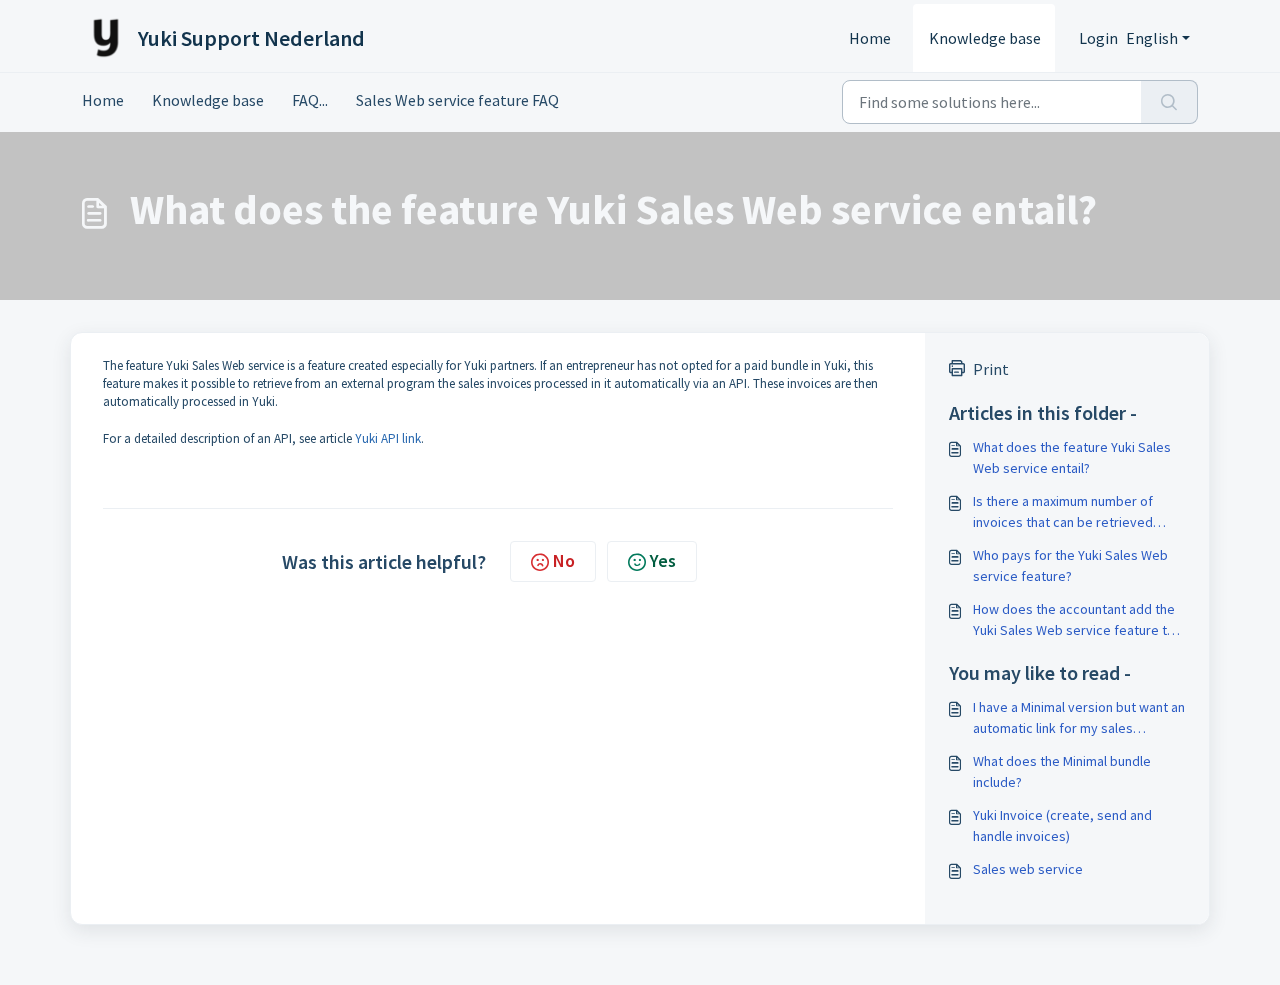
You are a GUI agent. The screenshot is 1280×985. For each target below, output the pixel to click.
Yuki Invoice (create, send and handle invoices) (1062, 825)
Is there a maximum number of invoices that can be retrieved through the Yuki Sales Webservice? (1063, 512)
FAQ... (310, 100)
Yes (663, 560)
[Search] (1169, 102)
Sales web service (1028, 869)
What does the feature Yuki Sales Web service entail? (1072, 457)
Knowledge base (985, 38)
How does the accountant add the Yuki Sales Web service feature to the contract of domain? (1074, 620)
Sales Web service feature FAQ (457, 100)
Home (870, 38)
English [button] (1152, 38)
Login (1098, 38)
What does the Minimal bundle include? (1062, 771)
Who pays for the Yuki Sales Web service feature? (1070, 565)
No (564, 560)
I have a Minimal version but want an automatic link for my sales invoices (1079, 718)
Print (991, 369)
